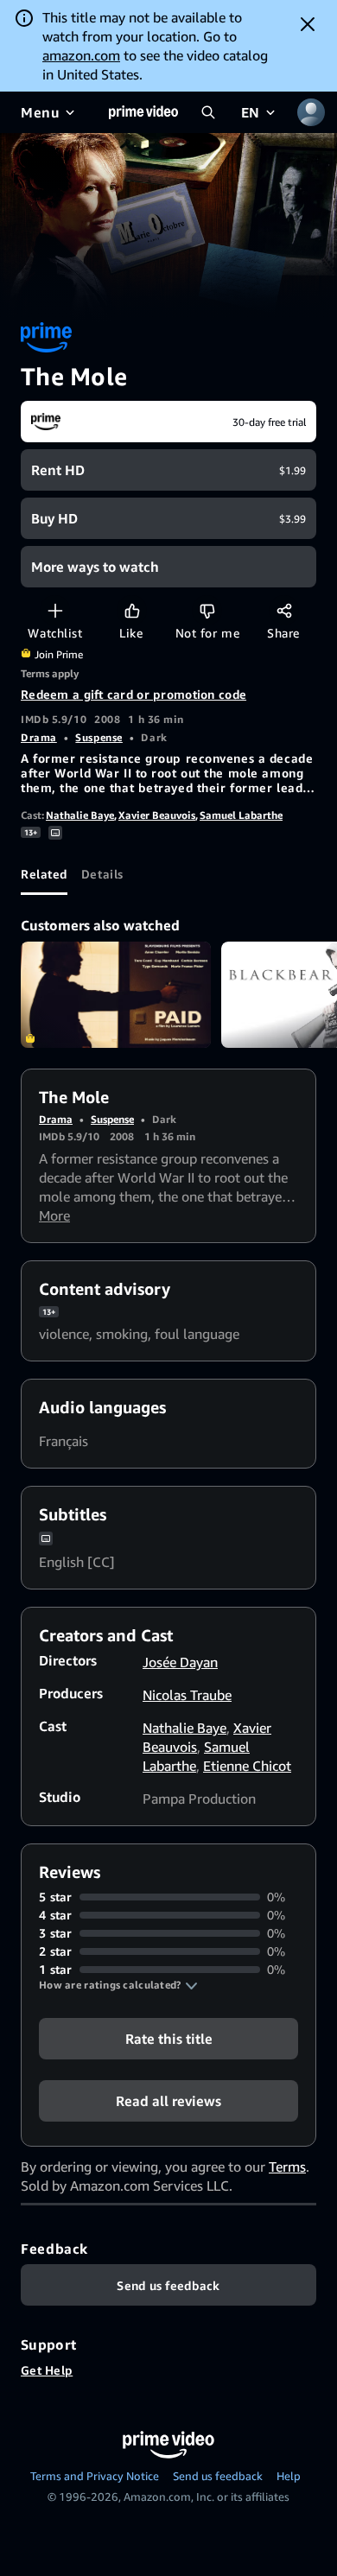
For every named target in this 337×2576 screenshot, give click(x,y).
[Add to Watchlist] (55, 610)
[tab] (44, 874)
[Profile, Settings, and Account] (311, 112)
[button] (118, 1985)
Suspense (99, 737)
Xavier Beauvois (157, 815)
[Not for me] (207, 610)
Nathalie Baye (80, 815)
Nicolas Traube (187, 1695)
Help (289, 2476)
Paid (116, 995)
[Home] (143, 112)
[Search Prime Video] (208, 112)
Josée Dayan (180, 1662)
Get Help (47, 2370)
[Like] (132, 610)
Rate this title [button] (169, 2039)
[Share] (284, 610)
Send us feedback (218, 2476)
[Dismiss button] (308, 24)
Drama (39, 737)
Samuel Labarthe (241, 815)
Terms (287, 2167)
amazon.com (81, 55)
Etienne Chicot (247, 1766)
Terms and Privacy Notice (95, 2476)
